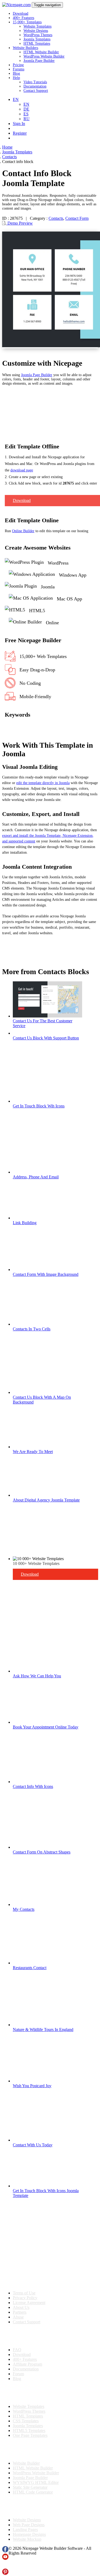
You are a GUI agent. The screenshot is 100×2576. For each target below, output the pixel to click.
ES (26, 114)
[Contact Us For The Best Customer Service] (47, 1016)
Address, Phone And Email (36, 1177)
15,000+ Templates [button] (27, 22)
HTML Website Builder (41, 52)
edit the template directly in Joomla (43, 783)
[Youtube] (5, 2558)
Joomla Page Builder (39, 61)
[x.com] (5, 2566)
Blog (16, 73)
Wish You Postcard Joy (32, 2086)
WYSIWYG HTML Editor (36, 2482)
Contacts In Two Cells (32, 1329)
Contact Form (77, 218)
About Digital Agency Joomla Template (46, 1500)
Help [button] (16, 78)
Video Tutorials (35, 82)
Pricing (18, 65)
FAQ (17, 2350)
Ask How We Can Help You (37, 1676)
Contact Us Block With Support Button (46, 1038)
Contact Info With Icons (33, 1786)
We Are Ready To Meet (33, 1452)
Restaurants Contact (30, 1968)
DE (26, 109)
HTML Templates (37, 43)
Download (21, 14)
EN (26, 104)
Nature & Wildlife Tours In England (43, 2030)
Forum (18, 2374)
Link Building (25, 1223)
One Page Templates (30, 2435)
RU (27, 119)
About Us (21, 2307)
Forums (19, 69)
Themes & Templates (30, 2393)
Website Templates (37, 26)
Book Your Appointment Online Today (46, 1727)
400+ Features (23, 18)
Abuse (18, 2317)
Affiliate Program (27, 2364)
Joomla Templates (37, 39)
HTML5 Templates (29, 2431)
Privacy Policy (25, 2298)
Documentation (35, 86)
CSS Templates (26, 2421)
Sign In (19, 124)
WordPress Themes (38, 35)
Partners (20, 2312)
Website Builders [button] (25, 48)
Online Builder (23, 531)
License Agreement (29, 2303)
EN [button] (16, 99)
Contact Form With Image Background (46, 1274)
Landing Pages (25, 2530)
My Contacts (24, 1909)
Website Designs (36, 31)
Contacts (56, 218)
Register (20, 133)
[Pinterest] (5, 2573)
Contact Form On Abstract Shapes (42, 1852)
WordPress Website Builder (44, 56)
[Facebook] (5, 2551)
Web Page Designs (29, 2525)
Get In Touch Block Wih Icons (39, 1106)
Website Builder (26, 2463)
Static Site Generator (30, 2487)
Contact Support (36, 91)
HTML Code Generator (33, 2492)
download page (22, 470)
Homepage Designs (29, 2534)
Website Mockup (27, 2539)
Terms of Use (24, 2293)
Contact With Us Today (33, 2145)
